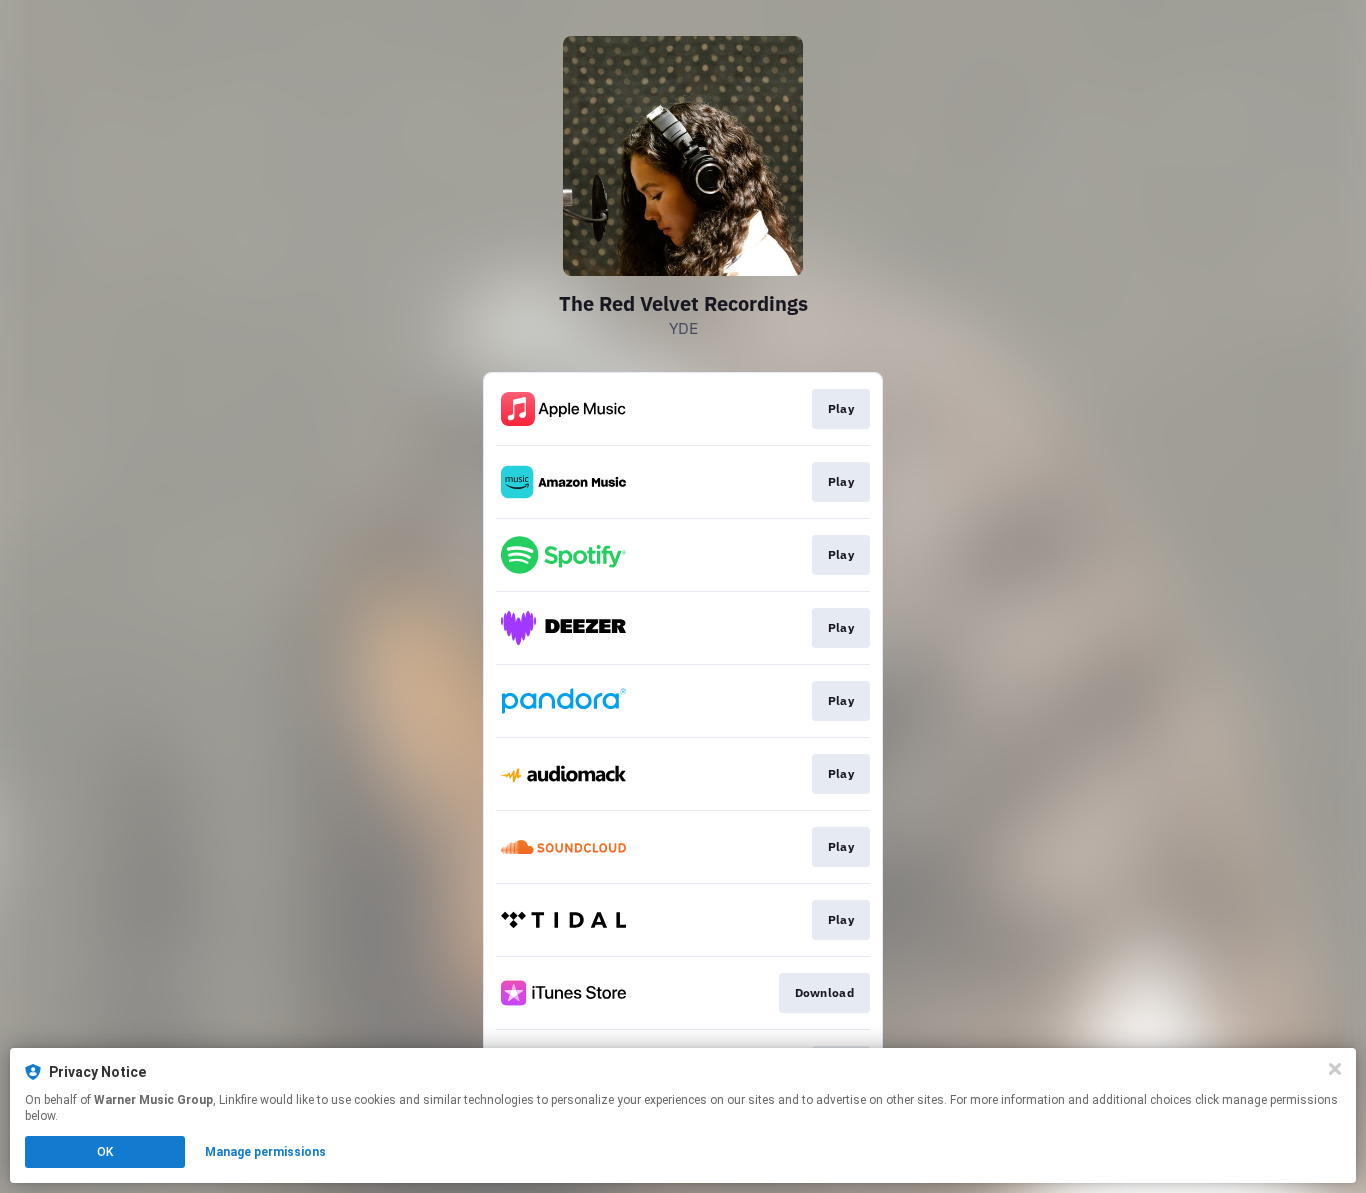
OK (105, 1152)
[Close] (1335, 1069)
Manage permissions (265, 1152)
